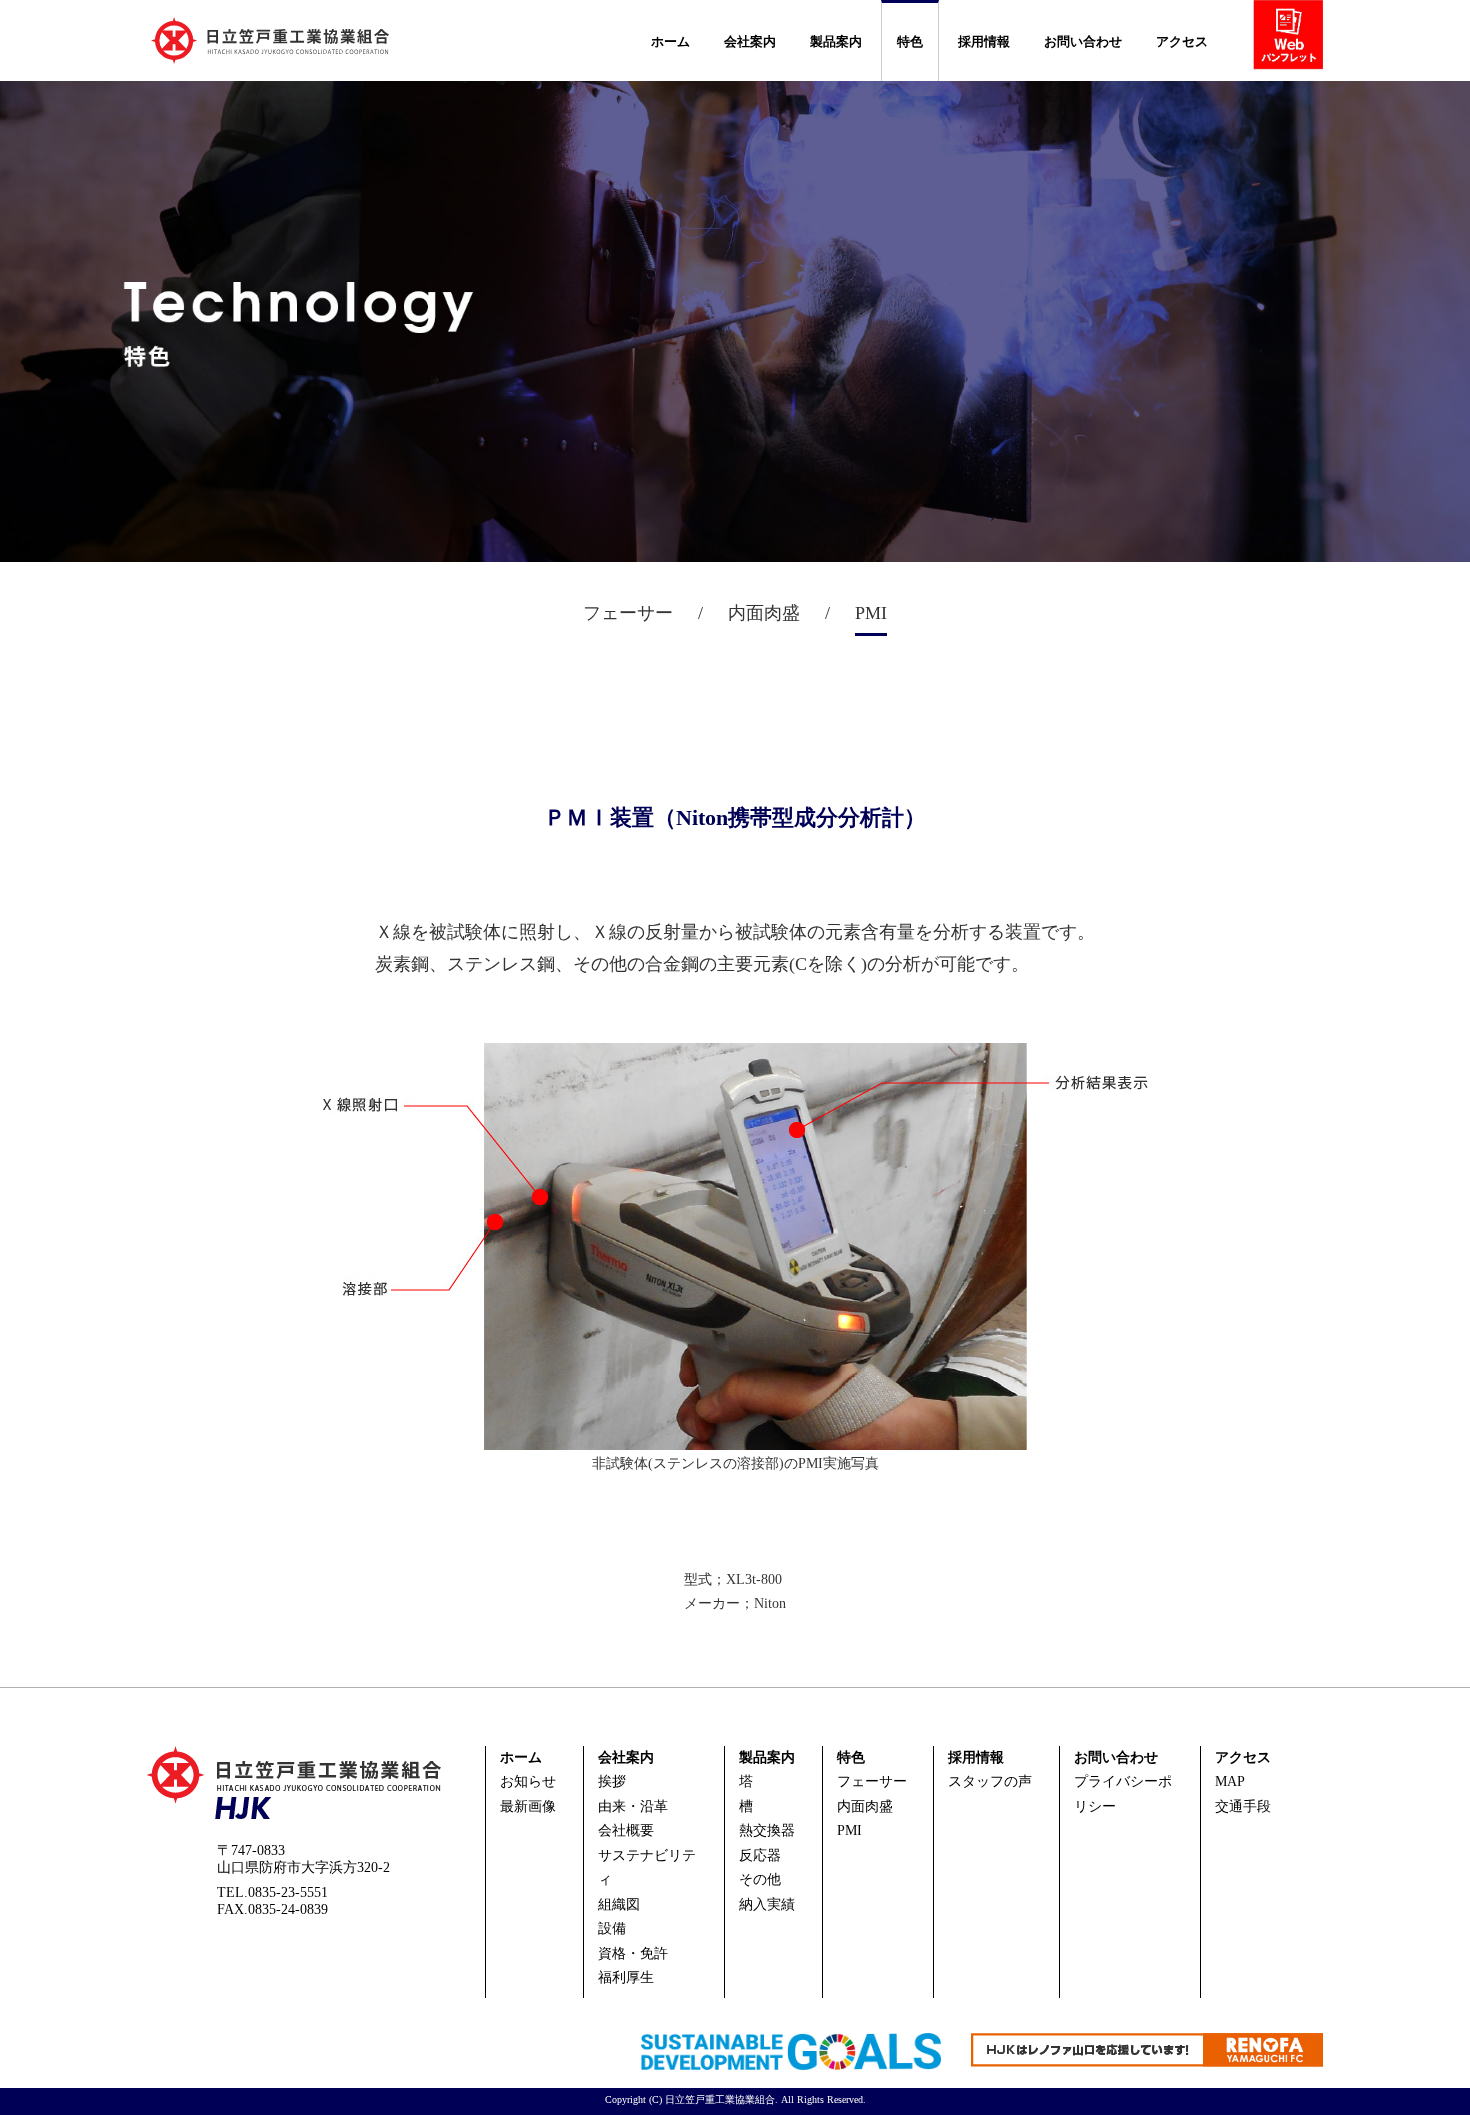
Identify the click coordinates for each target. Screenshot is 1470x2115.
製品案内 (836, 41)
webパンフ (1295, 39)
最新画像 (528, 1806)
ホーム (670, 41)
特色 (910, 41)
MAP (1230, 1781)
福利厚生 (626, 1977)
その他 (760, 1879)
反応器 (760, 1855)
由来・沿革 (633, 1806)
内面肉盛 (865, 1806)
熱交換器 (767, 1830)
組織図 (619, 1904)
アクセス (1182, 41)
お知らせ (528, 1781)
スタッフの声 (990, 1781)
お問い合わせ (1083, 41)
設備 (612, 1928)
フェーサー (872, 1781)
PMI (849, 1830)
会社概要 (626, 1830)
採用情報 (984, 41)
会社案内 (750, 41)
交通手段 (1243, 1806)
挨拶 (612, 1781)
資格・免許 (633, 1953)
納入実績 (767, 1904)
